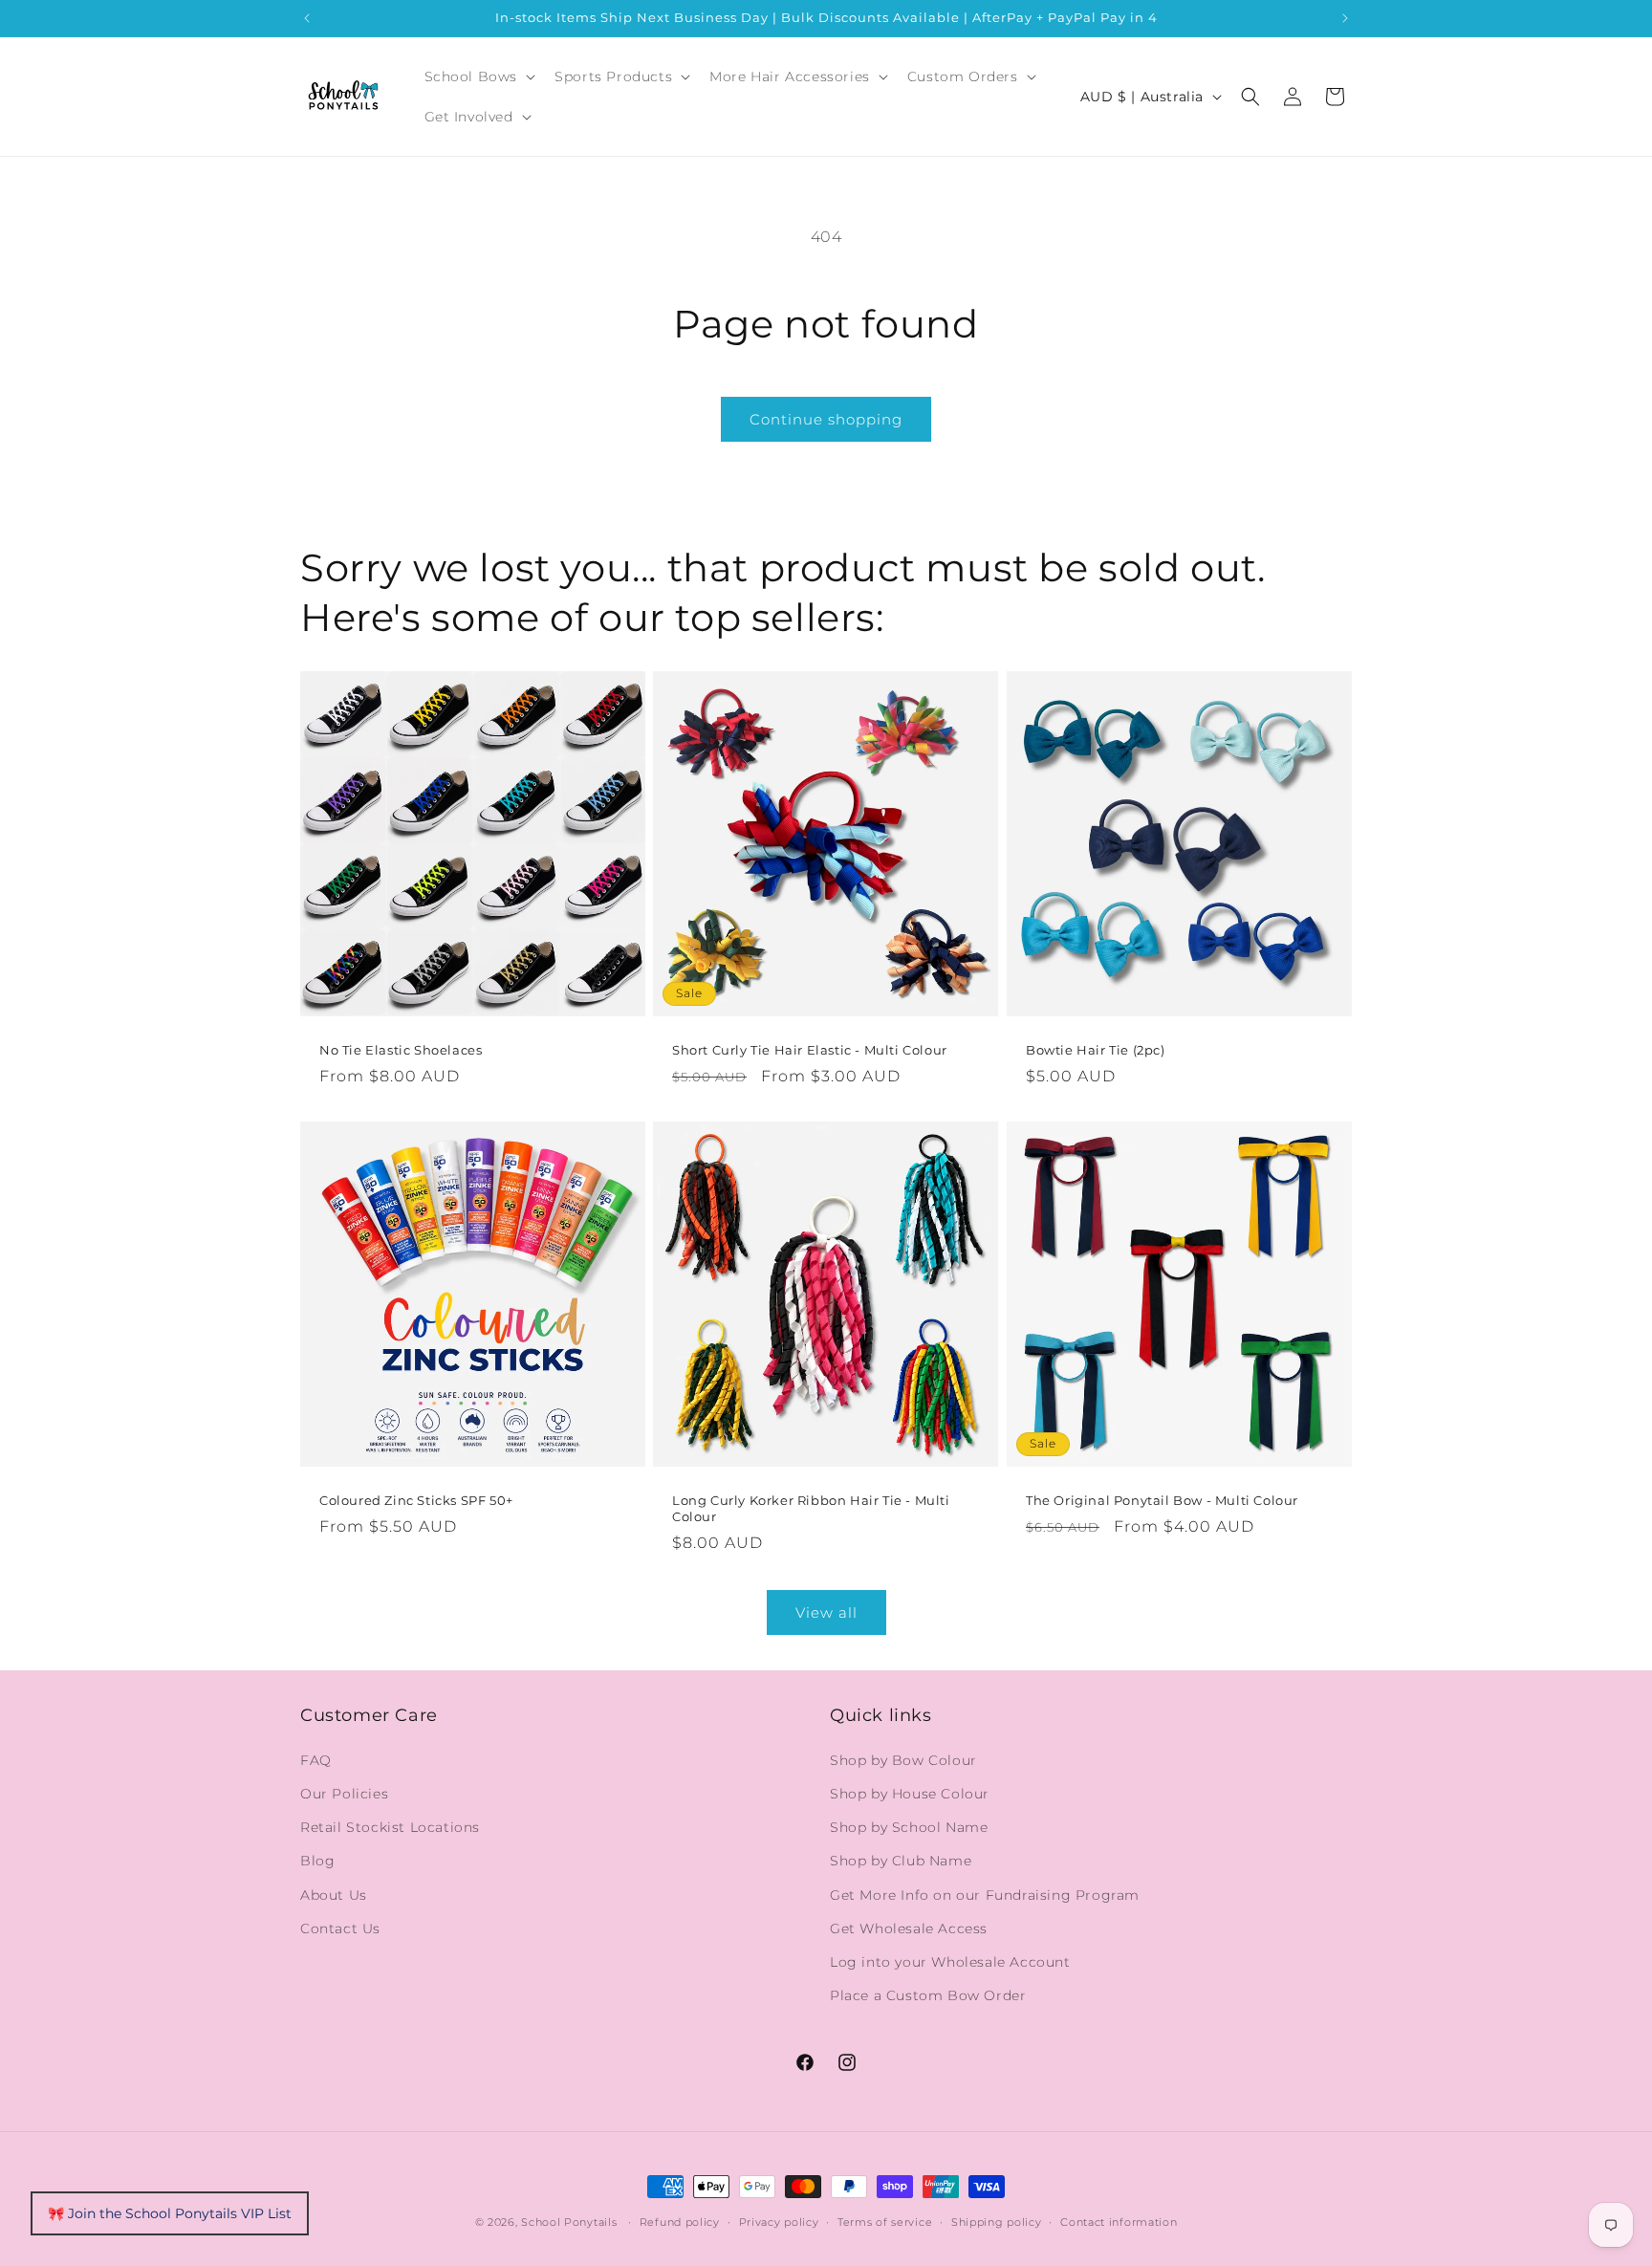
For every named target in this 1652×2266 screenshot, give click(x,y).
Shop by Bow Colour (903, 1759)
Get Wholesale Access (909, 1928)
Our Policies (344, 1793)
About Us (334, 1894)
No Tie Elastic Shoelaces (401, 1050)
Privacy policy (779, 2221)
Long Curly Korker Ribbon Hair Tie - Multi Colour (811, 1509)
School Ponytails (569, 2222)
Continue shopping (826, 419)
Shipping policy (997, 2221)
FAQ (316, 1759)
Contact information (1119, 2221)
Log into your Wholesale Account (950, 1961)
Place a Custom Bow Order (928, 1994)
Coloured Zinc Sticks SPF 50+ (416, 1501)
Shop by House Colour (910, 1793)
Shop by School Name (909, 1826)
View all (826, 1612)
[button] (478, 76)
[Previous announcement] (307, 18)
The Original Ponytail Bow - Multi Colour (1162, 1501)
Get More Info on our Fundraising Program (985, 1894)
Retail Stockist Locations (390, 1826)
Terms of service (885, 2221)
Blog (317, 1861)
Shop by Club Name (901, 1861)
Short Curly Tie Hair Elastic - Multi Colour (810, 1050)
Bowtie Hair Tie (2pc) (1096, 1050)
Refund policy (680, 2221)
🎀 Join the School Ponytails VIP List (170, 2213)
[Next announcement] (1345, 18)
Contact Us (340, 1928)
